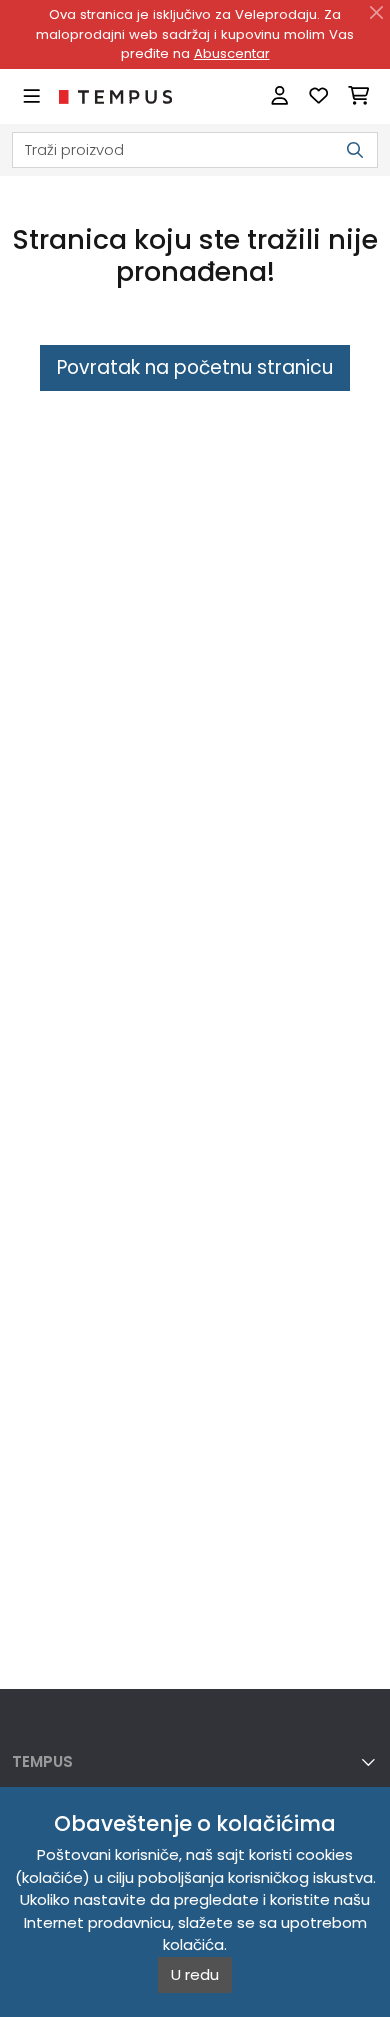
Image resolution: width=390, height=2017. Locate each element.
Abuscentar (232, 53)
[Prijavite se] (279, 96)
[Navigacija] (31, 96)
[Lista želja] (318, 96)
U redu (195, 1974)
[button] (195, 1762)
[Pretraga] (355, 150)
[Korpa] (358, 96)
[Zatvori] (377, 13)
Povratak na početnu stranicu (195, 367)
